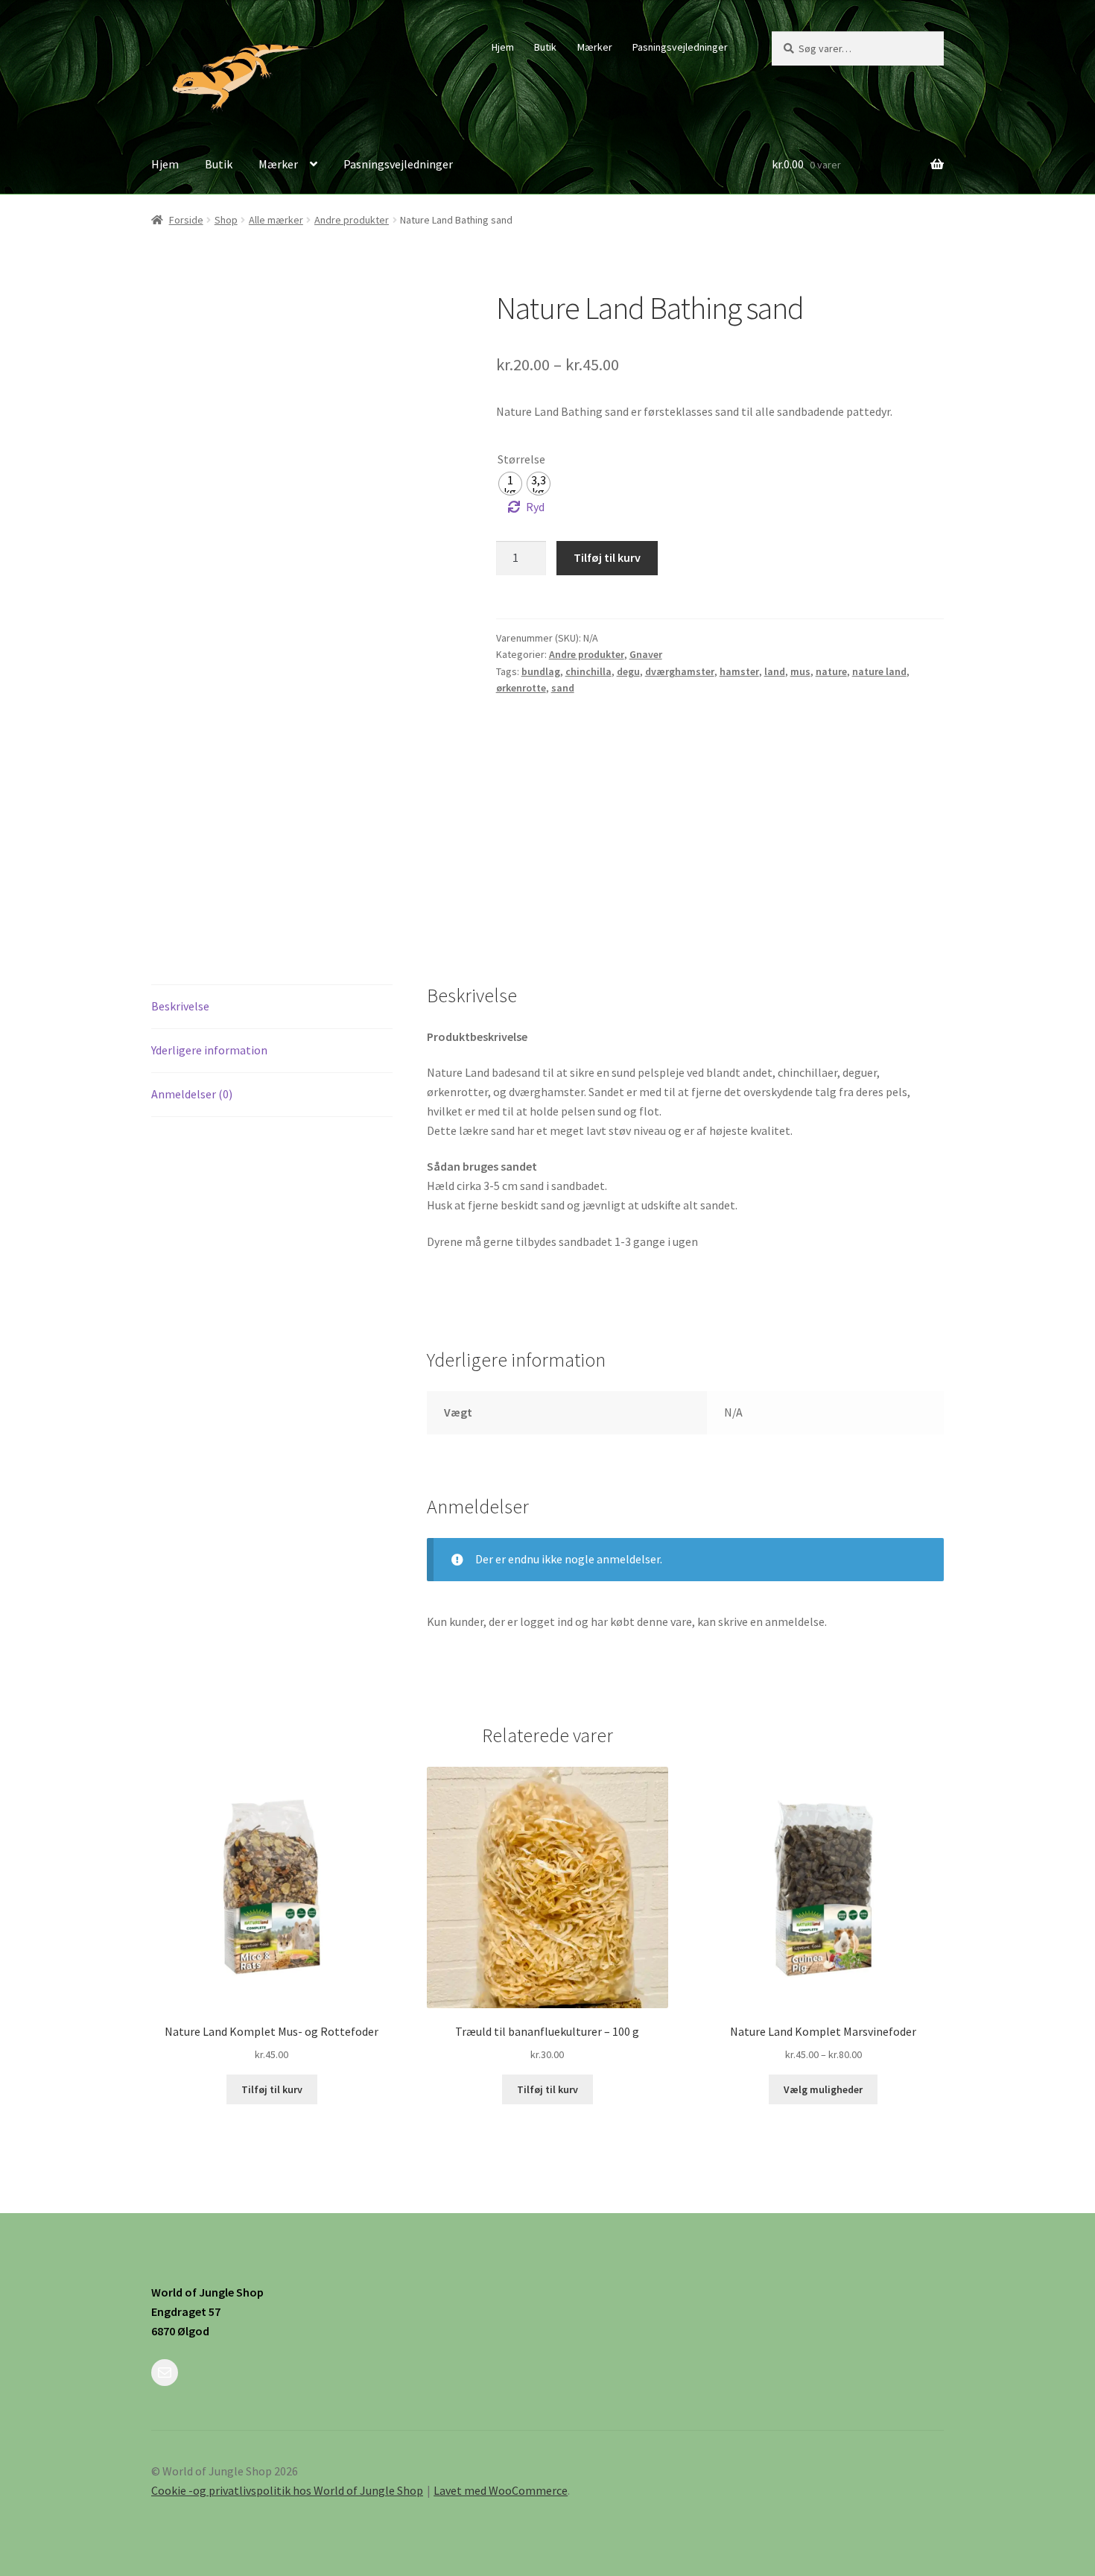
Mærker (595, 47)
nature (831, 671)
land (775, 671)
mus (800, 671)
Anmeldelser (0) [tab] (192, 1094)
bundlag (541, 671)
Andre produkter (352, 220)
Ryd (535, 507)
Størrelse (521, 459)
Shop (226, 220)
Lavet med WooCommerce (501, 2490)
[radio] (510, 484)
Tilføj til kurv (607, 557)
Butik (545, 47)
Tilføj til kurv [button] (272, 2089)
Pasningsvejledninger (680, 47)
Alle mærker (276, 220)
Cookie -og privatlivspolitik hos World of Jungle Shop (287, 2490)
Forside (186, 220)
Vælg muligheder (823, 2089)
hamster (739, 671)
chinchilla (588, 671)
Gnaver (646, 654)
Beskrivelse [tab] (180, 1006)
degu (628, 671)
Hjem (503, 47)
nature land (879, 671)
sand (563, 688)
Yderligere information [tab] (209, 1050)
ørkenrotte (521, 688)
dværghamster (680, 671)
